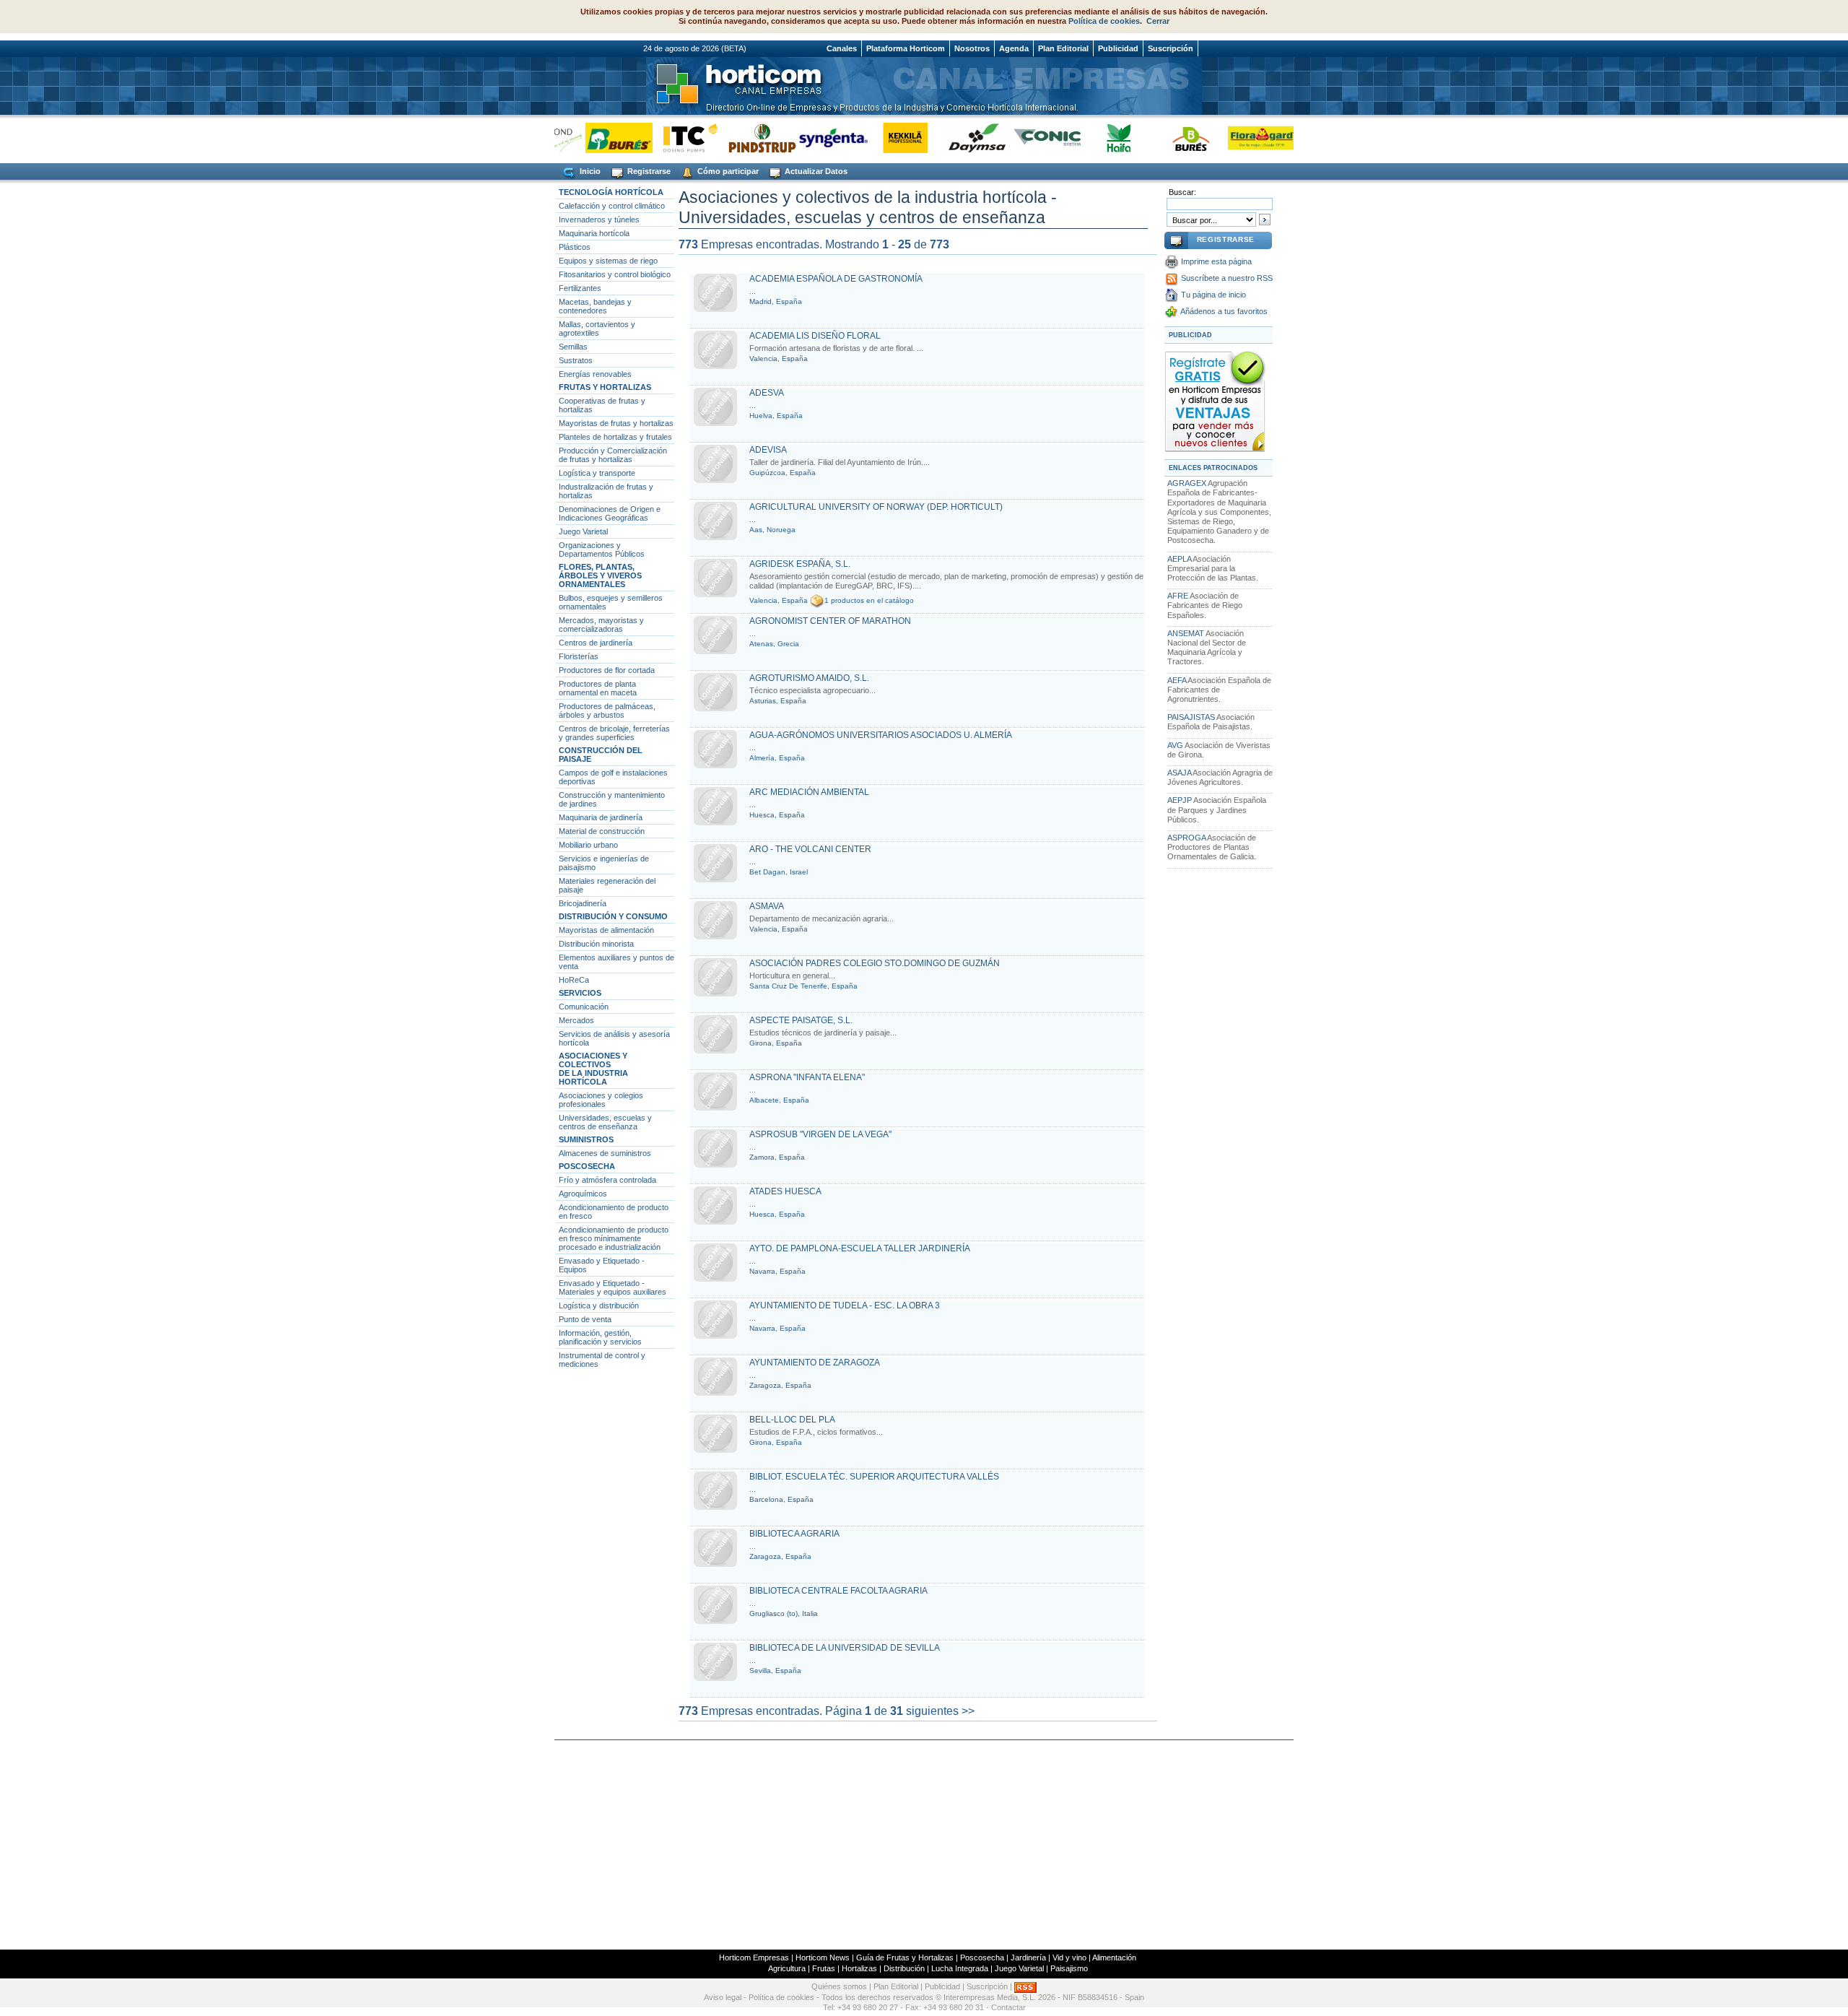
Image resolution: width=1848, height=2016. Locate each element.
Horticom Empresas (754, 1958)
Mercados (576, 1020)
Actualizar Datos (815, 171)
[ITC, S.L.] (664, 138)
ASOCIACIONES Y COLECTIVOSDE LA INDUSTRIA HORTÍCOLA (593, 1069)
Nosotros (972, 48)
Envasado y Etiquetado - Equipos (602, 1265)
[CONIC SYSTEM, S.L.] (1022, 138)
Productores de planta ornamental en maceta (598, 688)
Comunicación (584, 1007)
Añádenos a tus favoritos (1224, 311)
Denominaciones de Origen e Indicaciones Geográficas (610, 513)
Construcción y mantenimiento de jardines (612, 799)
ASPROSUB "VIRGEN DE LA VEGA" (820, 1134)
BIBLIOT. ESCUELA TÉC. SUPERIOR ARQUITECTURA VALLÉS (874, 1477)
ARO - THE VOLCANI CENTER (810, 849)
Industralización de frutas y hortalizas (606, 491)
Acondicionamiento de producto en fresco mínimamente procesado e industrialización (614, 1238)
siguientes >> (940, 1711)
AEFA (1177, 680)
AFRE (1178, 596)
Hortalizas (859, 1968)
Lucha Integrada (960, 1968)
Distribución (904, 1968)
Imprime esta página (1216, 261)
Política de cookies (1104, 21)
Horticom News (823, 1958)
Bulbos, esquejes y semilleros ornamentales (611, 602)
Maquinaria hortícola (594, 233)
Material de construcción (602, 831)
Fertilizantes (580, 288)
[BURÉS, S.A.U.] (593, 138)
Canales (842, 48)
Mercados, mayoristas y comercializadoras (601, 625)
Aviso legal (723, 1997)
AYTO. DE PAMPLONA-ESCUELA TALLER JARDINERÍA (860, 1248)
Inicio (589, 171)
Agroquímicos (583, 1194)
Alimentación (1114, 1958)
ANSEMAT (1186, 633)
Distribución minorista (596, 944)
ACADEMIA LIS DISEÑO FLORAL (815, 336)
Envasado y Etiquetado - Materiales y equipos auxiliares (613, 1287)
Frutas (824, 1968)
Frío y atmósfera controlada (607, 1180)
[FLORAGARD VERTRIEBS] (1236, 138)
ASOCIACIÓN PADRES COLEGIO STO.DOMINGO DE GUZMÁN (875, 963)
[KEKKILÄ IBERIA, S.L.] (879, 138)
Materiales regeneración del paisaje (607, 885)
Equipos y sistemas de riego (608, 261)
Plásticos (575, 247)
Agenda (1014, 48)
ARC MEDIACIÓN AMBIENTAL (809, 792)
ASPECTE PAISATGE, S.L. (801, 1020)
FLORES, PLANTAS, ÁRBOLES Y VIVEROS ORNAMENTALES (600, 575)
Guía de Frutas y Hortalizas (905, 1958)
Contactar (1008, 2007)
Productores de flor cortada (607, 670)
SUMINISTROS (586, 1139)
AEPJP (1180, 800)
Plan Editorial (1063, 48)
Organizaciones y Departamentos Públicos (602, 549)
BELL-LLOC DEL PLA (792, 1420)
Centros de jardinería (596, 643)
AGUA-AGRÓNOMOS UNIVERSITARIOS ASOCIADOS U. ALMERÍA (881, 735)
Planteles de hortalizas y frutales (615, 437)
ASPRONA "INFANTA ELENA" (807, 1077)
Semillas (573, 347)
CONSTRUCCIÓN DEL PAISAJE (601, 755)
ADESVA (767, 393)
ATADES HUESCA (785, 1191)
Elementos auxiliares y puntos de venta (616, 962)
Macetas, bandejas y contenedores (595, 306)
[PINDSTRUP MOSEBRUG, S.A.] (736, 138)
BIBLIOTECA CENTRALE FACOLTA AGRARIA (838, 1591)
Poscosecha (982, 1958)
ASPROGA (1186, 838)
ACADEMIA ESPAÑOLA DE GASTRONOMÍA (836, 279)
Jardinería (1028, 1958)
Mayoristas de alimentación (606, 930)
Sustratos (576, 360)
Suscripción (1171, 48)
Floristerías (579, 656)
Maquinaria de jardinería (601, 817)
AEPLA (1179, 559)
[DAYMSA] (950, 138)
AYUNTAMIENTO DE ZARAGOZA (815, 1363)
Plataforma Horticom (906, 48)
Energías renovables (595, 374)
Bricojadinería (583, 903)
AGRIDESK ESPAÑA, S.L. (800, 564)
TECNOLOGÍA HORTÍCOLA (611, 192)
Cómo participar (727, 171)
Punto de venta (585, 1319)
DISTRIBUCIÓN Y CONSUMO (613, 916)
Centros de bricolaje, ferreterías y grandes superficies (614, 733)
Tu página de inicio (1213, 295)
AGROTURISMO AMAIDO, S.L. (809, 678)
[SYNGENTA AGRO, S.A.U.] (807, 138)
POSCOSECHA (587, 1166)
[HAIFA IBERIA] (1093, 138)
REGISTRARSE (1226, 239)
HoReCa (574, 980)
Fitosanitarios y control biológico (615, 274)
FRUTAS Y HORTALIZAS (605, 387)
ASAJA (1179, 773)
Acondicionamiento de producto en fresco (614, 1212)
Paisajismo (1069, 1968)
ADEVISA (768, 450)
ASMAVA (767, 906)
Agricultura (787, 1968)
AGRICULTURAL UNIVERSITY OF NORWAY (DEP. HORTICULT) (876, 507)
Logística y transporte (597, 473)
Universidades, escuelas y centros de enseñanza (605, 1122)
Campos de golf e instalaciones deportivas (613, 777)
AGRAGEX (1187, 483)
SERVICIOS (580, 993)
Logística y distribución (599, 1305)
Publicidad (1118, 48)
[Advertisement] (924, 1845)
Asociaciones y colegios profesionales (601, 1100)
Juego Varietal (583, 531)
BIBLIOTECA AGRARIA (794, 1534)
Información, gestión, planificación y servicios (600, 1337)
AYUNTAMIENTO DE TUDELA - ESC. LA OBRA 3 (845, 1305)
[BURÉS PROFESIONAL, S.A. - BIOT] (1165, 138)
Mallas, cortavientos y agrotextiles (597, 329)
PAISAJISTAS (1191, 717)
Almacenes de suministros (605, 1153)
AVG (1175, 745)
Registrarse (648, 171)
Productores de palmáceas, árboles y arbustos (607, 711)
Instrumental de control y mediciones (602, 1360)
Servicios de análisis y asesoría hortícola (614, 1038)
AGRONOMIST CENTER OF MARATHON (830, 621)
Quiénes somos (839, 1987)
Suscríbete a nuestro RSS (1227, 278)
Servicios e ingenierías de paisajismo (604, 863)
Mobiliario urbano (588, 845)
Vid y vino (1069, 1958)
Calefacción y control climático (612, 206)
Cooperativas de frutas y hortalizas (602, 405)
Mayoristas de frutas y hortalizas (616, 423)
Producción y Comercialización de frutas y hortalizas (613, 455)
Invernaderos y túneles (599, 220)
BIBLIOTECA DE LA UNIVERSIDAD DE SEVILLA (845, 1648)
